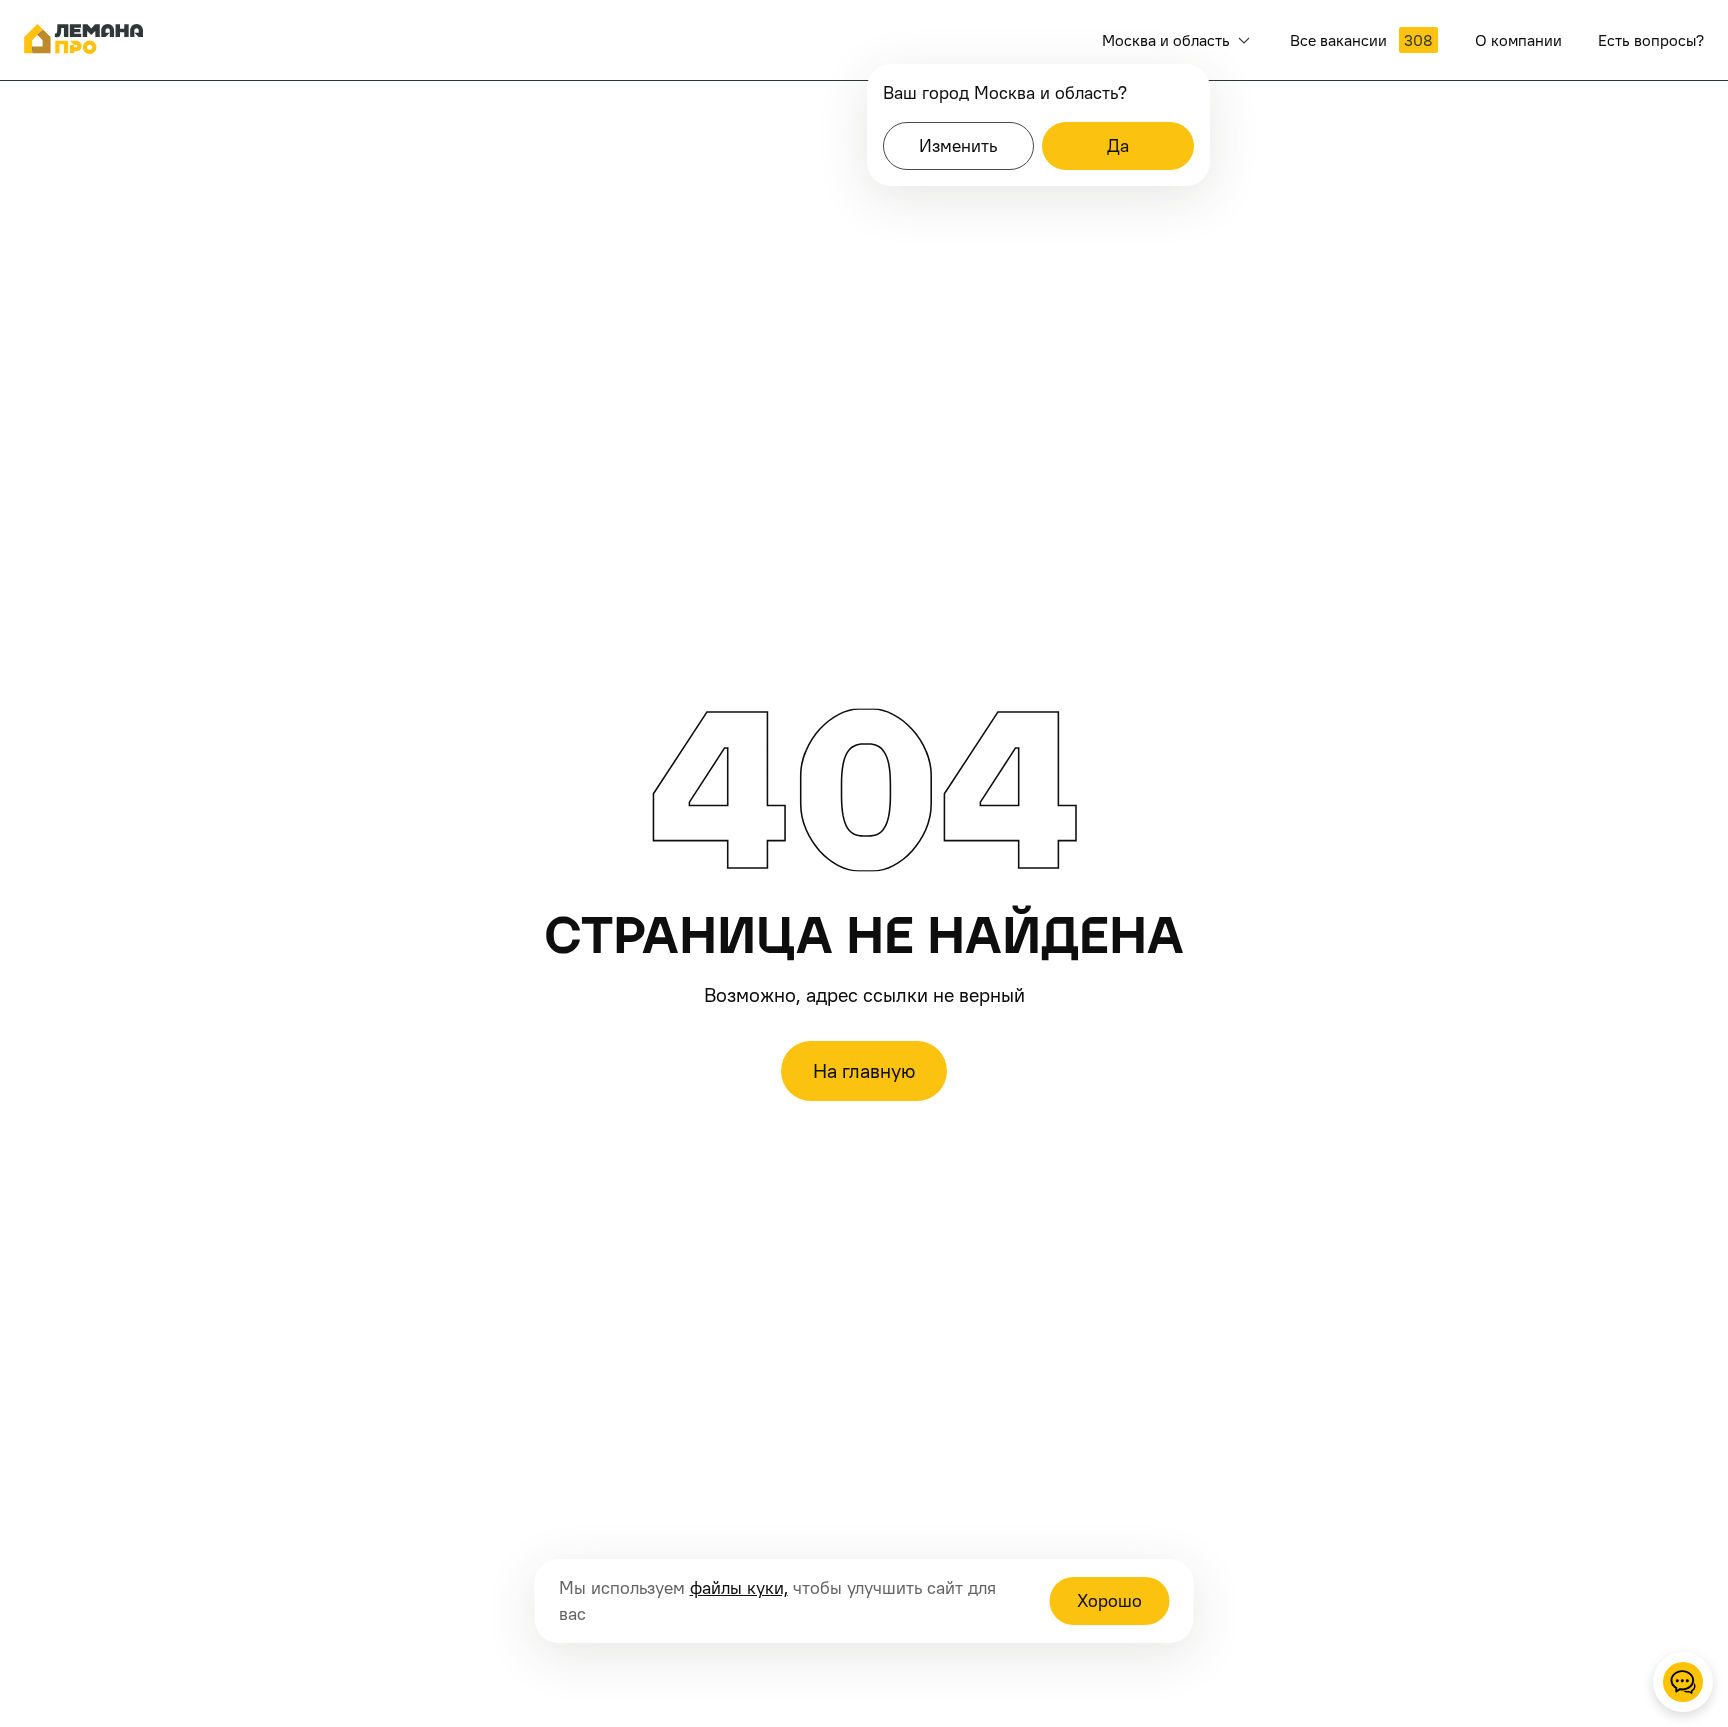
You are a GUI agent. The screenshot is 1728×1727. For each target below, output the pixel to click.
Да (1118, 145)
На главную (864, 1071)
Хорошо (1109, 1600)
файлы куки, (739, 1587)
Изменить (958, 145)
